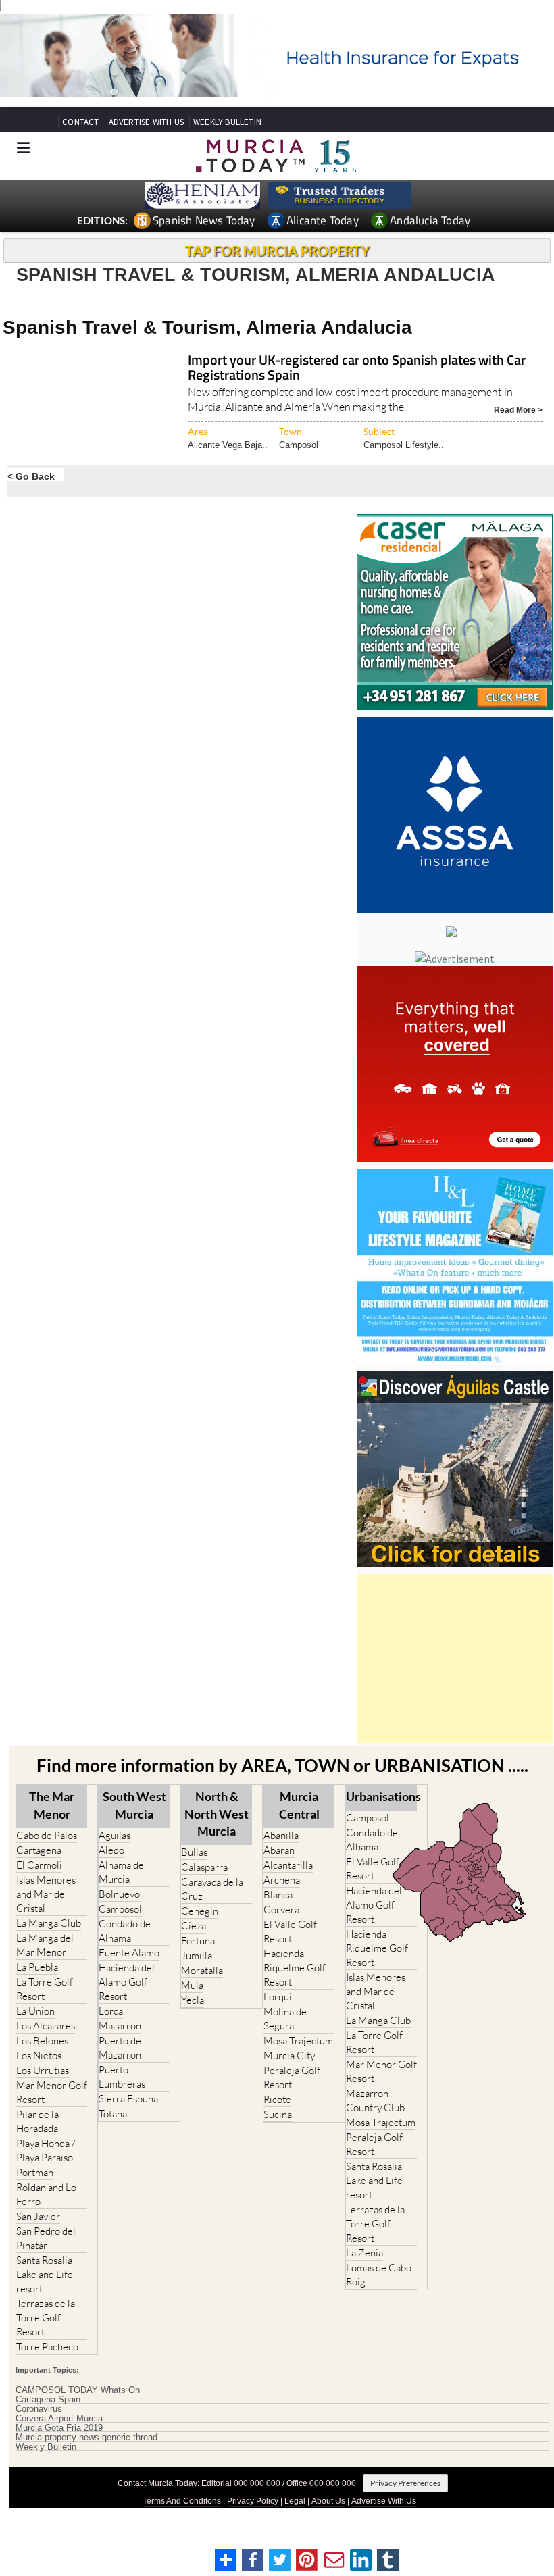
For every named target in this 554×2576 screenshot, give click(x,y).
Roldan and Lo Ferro (46, 2194)
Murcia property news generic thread (86, 2438)
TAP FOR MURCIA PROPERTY (277, 251)
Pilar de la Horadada (37, 2121)
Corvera (281, 1910)
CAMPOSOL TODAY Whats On (78, 2390)
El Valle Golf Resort (290, 1931)
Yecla (193, 2000)
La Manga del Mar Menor (45, 1945)
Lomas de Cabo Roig (379, 2275)
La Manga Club (49, 1923)
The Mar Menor (52, 1805)
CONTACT (80, 122)
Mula (192, 1985)
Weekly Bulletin (46, 2447)
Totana (113, 2114)
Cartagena (39, 1850)
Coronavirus (39, 2409)
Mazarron (120, 2026)
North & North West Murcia (217, 1813)
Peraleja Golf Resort (292, 2077)
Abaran (279, 1850)
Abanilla (281, 1835)
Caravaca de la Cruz (212, 1889)
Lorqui (278, 1997)
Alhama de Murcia (121, 1872)
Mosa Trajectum (298, 2041)
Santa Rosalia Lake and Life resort (45, 2274)
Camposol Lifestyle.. (404, 445)
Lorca (111, 2011)
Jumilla (197, 1955)
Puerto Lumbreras (122, 2077)
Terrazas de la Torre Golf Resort (46, 2318)
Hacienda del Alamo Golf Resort (127, 1982)
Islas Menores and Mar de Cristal (46, 1894)
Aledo (111, 1850)
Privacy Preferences (405, 2483)
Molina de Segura (285, 2019)
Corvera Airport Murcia (59, 2419)
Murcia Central (299, 1805)
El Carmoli (39, 1865)
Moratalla (202, 1970)
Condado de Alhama (125, 1931)
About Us (328, 2501)
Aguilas (115, 1835)
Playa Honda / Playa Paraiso (46, 2150)
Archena (282, 1880)
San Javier (38, 2216)
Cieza (194, 1926)
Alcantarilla (288, 1865)
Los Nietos (39, 2055)
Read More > (518, 409)
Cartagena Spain (48, 2400)
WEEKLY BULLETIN (227, 122)
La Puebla (37, 1967)
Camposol (299, 445)
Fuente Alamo (129, 1953)
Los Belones (42, 2041)
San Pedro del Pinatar (46, 2238)
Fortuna (198, 1941)
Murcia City (289, 2055)
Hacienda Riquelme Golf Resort (295, 1968)
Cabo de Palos (47, 1835)
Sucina (278, 2114)
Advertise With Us (384, 2501)
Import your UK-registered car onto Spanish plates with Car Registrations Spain (357, 369)
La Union (35, 2011)
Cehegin (200, 1911)
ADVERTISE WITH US (146, 122)
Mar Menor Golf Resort (52, 2092)
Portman (35, 2172)
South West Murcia (134, 1805)
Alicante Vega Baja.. (228, 445)
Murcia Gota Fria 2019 (59, 2428)
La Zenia (364, 2253)
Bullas (194, 1852)
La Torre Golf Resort (45, 1989)
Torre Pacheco (47, 2347)
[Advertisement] (455, 1659)
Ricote (277, 2099)
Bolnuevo (119, 1894)
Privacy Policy (253, 2501)
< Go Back (31, 476)
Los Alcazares (46, 2026)
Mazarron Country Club (375, 2100)
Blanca (278, 1895)
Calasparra (204, 1867)
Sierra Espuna (128, 2099)
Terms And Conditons (182, 2501)
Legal (295, 2501)
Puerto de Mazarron (120, 2048)
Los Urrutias (43, 2070)
